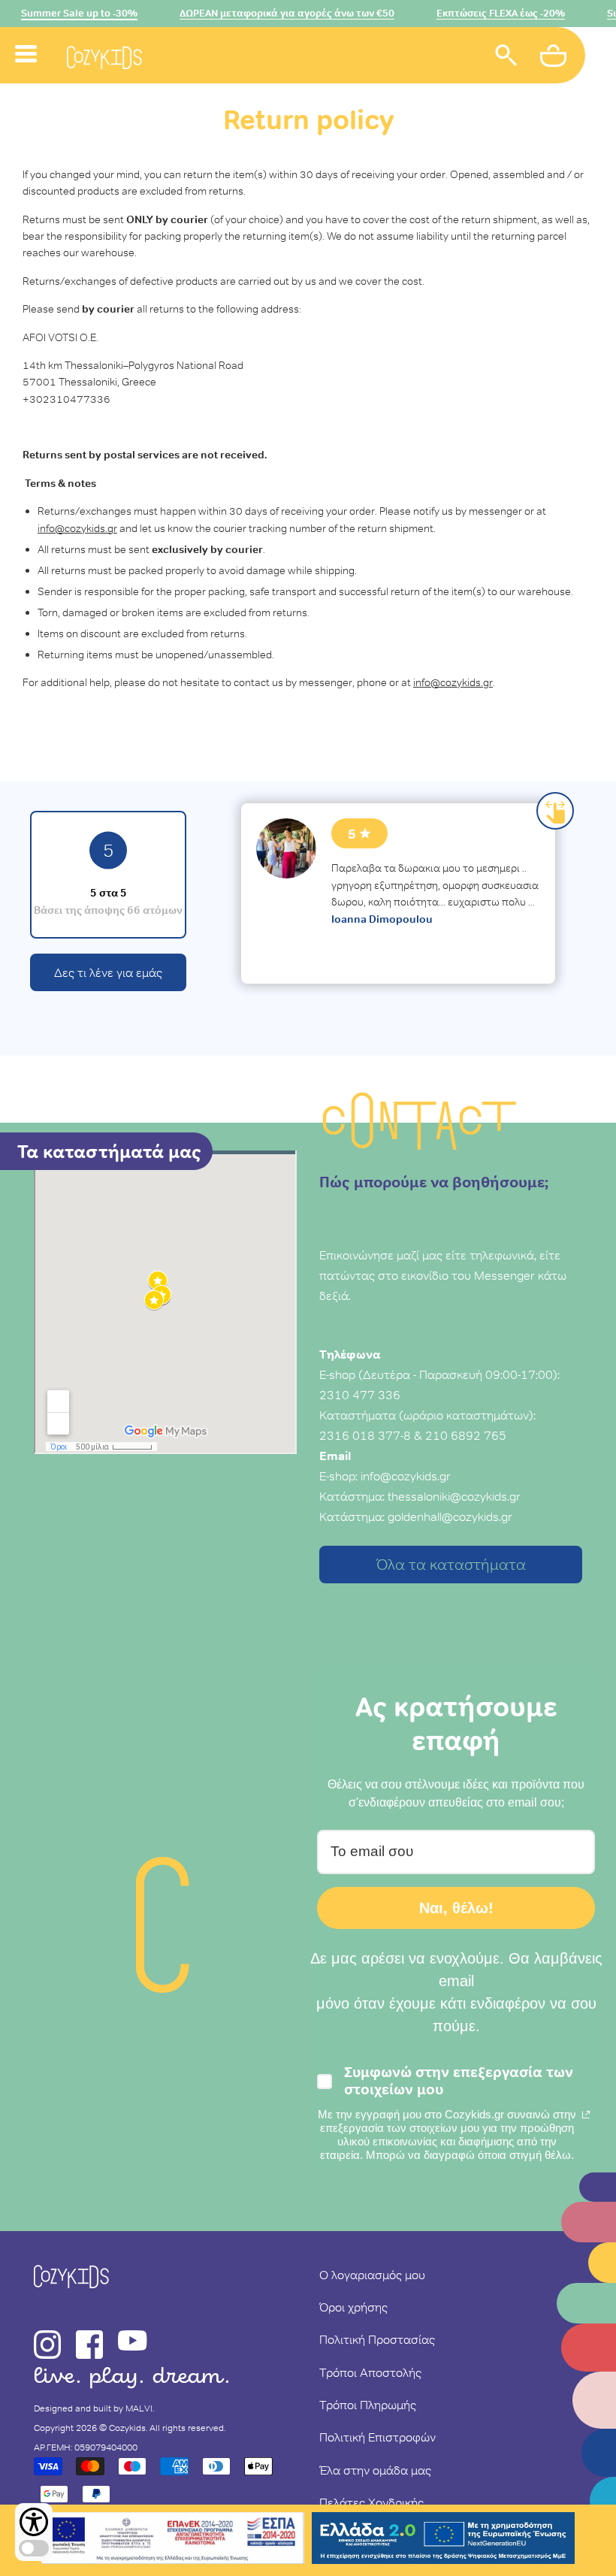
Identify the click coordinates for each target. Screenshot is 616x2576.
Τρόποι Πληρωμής (368, 2405)
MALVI (139, 2408)
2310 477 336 (360, 1395)
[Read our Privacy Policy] (586, 2115)
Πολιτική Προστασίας (377, 2339)
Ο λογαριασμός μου (372, 2275)
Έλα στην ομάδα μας (375, 2470)
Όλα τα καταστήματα (451, 1565)
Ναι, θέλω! (456, 1908)
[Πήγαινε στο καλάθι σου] (555, 58)
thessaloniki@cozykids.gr (454, 1496)
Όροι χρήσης (353, 2307)
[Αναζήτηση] (506, 57)
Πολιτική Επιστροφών (377, 2437)
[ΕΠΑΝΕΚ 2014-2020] (173, 2540)
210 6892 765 (466, 1435)
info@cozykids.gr (406, 1476)
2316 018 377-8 (365, 1435)
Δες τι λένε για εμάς (108, 972)
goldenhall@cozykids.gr (450, 1516)
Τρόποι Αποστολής (370, 2372)
